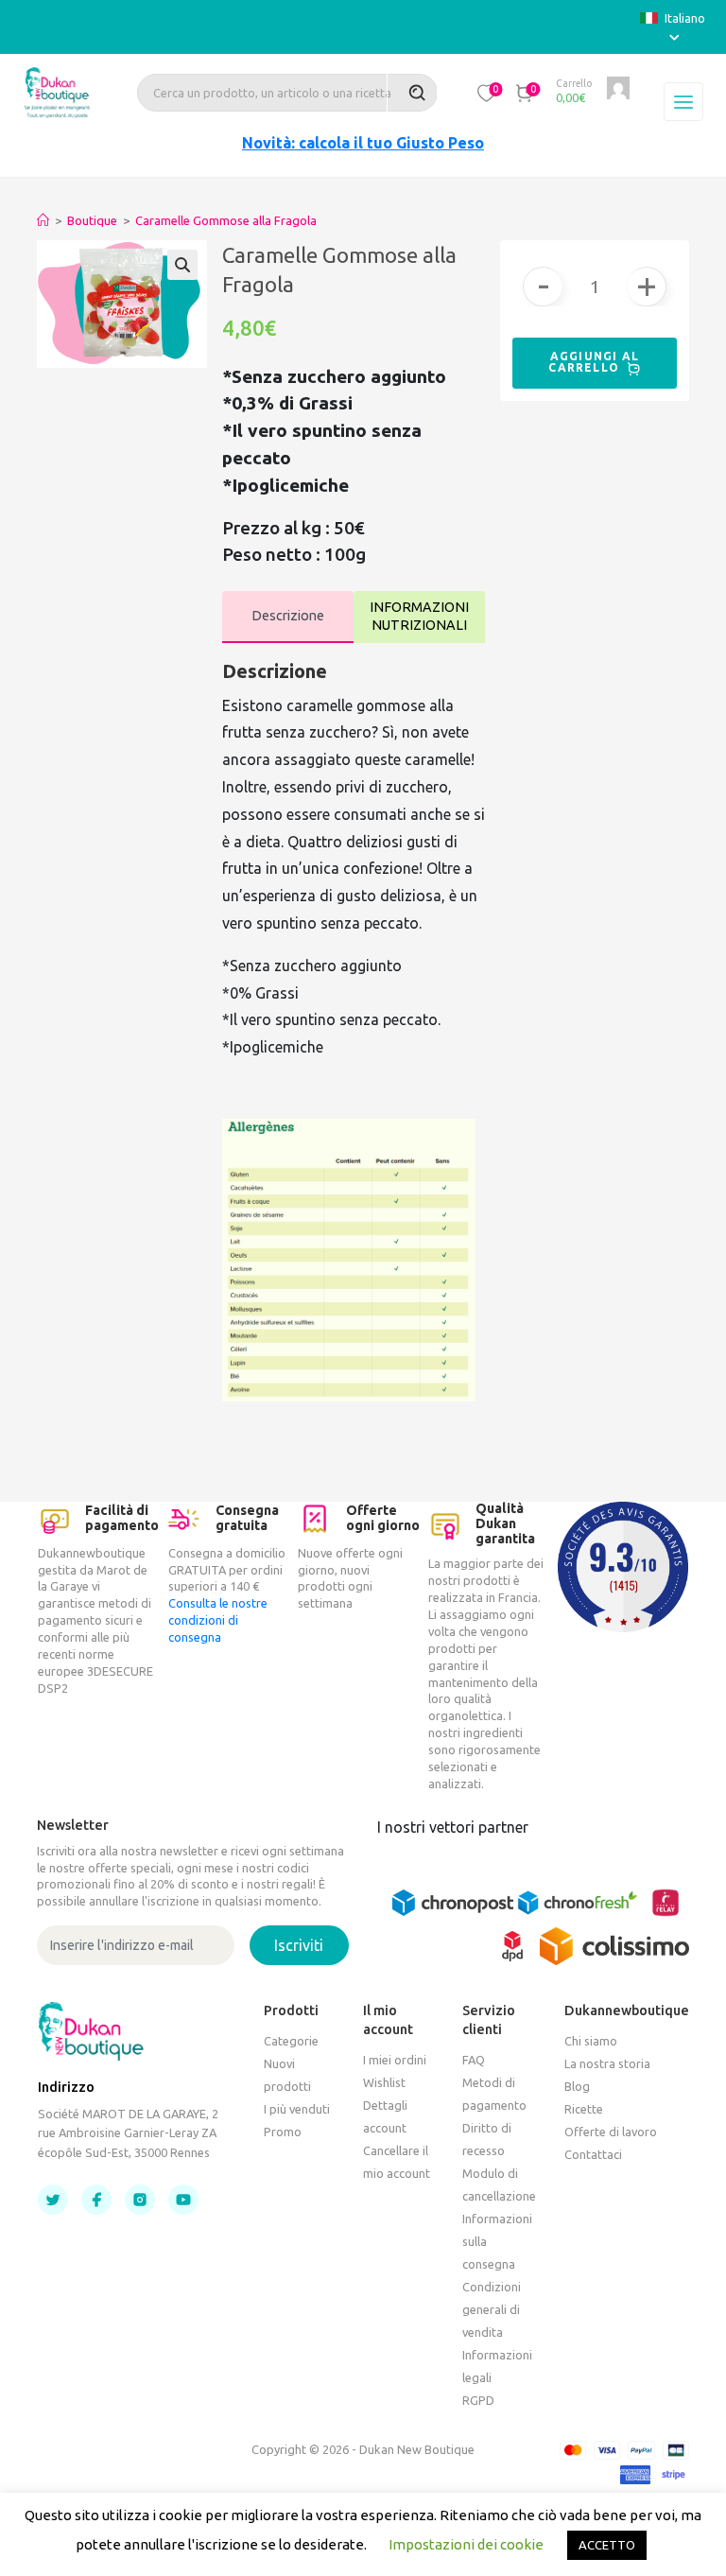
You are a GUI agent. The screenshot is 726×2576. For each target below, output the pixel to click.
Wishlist (384, 2082)
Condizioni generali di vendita (492, 2309)
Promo (283, 2132)
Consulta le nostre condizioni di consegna (218, 1620)
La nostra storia (607, 2063)
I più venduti (297, 2109)
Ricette (584, 2109)
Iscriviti (299, 1945)
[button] (487, 93)
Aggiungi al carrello (594, 362)
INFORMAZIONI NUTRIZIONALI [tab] (419, 616)
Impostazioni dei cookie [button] (466, 2544)
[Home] (43, 220)
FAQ (474, 2060)
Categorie (291, 2041)
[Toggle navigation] (683, 102)
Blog (577, 2086)
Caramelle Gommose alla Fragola (226, 220)
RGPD (478, 2400)
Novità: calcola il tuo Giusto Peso (363, 143)
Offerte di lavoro (611, 2132)
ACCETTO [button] (607, 2545)
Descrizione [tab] (288, 616)
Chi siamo (591, 2041)
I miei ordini (395, 2060)
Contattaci (593, 2154)
